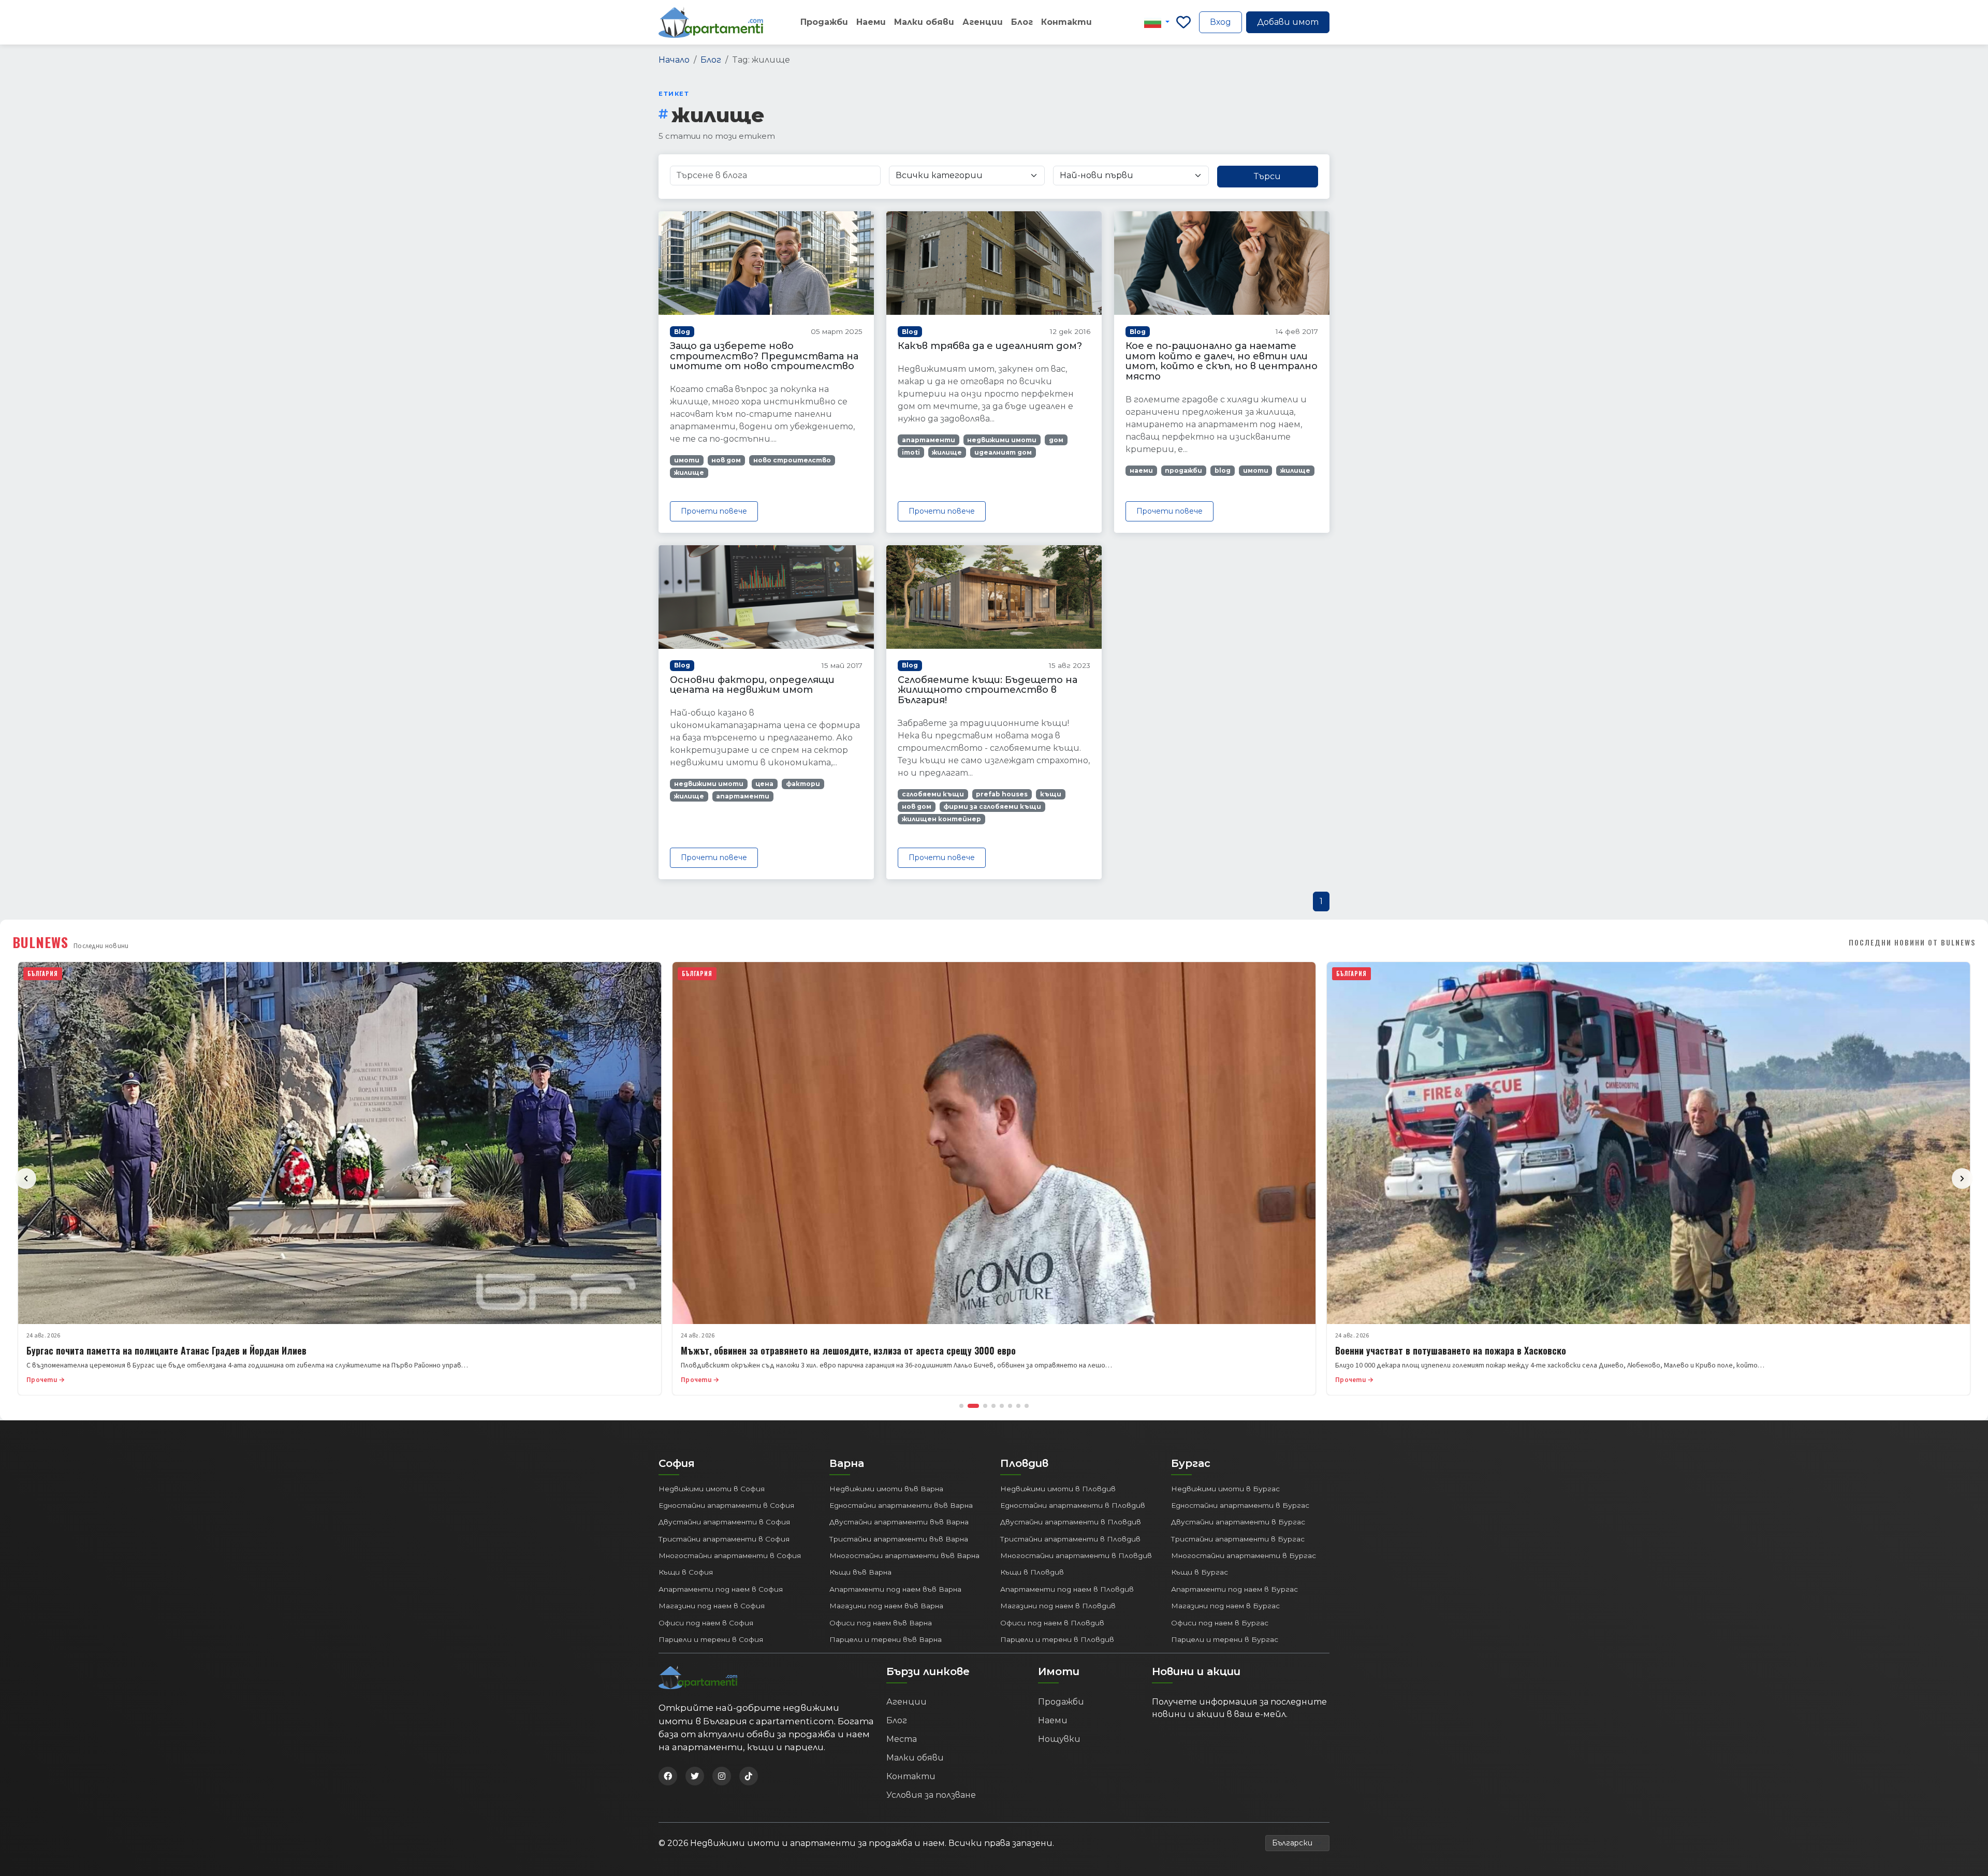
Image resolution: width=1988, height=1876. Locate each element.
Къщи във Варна (860, 1572)
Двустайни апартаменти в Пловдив (1071, 1522)
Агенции (983, 22)
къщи (1051, 794)
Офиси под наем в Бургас (1220, 1623)
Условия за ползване (931, 1795)
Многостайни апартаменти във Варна (904, 1555)
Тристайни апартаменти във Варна (899, 1539)
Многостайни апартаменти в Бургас (1244, 1555)
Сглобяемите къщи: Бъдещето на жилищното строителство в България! (988, 690)
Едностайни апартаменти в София (726, 1505)
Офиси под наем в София (706, 1623)
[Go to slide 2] (973, 1406)
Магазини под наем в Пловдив (1058, 1606)
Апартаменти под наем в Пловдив (1067, 1589)
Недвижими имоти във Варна (886, 1489)
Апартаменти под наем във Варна (895, 1589)
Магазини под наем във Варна (886, 1606)
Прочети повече (714, 511)
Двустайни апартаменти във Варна (899, 1522)
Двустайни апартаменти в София (724, 1522)
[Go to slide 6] (1010, 1406)
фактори (803, 784)
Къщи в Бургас (1200, 1572)
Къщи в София (686, 1572)
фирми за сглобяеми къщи (992, 806)
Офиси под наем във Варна (881, 1623)
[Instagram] (722, 1776)
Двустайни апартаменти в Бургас (1238, 1522)
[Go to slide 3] (985, 1406)
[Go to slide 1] (961, 1406)
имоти (687, 460)
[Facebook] (668, 1776)
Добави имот (1288, 22)
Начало (674, 60)
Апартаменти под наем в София (721, 1589)
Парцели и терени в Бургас (1225, 1639)
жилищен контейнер (941, 819)
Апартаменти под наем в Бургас (1234, 1589)
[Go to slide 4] (993, 1406)
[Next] (1962, 1179)
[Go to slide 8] (1027, 1406)
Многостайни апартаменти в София (730, 1555)
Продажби (824, 22)
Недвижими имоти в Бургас (1225, 1489)
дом (1056, 440)
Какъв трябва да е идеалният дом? (990, 346)
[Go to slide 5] (1002, 1406)
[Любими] (1183, 22)
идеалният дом (1003, 452)
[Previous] (26, 1179)
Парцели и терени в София (711, 1639)
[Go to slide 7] (1018, 1406)
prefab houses (1002, 794)
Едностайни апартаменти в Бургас (1240, 1505)
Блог (1022, 22)
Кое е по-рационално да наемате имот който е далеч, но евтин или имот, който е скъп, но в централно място (1222, 361)
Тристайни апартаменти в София (724, 1539)
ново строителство (792, 460)
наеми (1141, 470)
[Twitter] (695, 1776)
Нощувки (1059, 1739)
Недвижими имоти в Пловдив (1058, 1489)
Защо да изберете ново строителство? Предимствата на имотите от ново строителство (764, 356)
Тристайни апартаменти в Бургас (1238, 1539)
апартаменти (929, 440)
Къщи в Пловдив (1032, 1572)
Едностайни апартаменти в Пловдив (1073, 1505)
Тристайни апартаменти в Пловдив (1070, 1539)
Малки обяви (924, 22)
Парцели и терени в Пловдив (1057, 1639)
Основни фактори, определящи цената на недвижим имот (752, 685)
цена (764, 784)
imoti (911, 452)
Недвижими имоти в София (712, 1489)
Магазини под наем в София (712, 1606)
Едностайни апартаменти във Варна (901, 1505)
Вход (1220, 22)
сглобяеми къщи (933, 794)
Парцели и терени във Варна (886, 1639)
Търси (1267, 176)
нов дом (726, 460)
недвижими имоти (1002, 440)
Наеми (871, 22)
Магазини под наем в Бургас (1225, 1606)
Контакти (1066, 22)
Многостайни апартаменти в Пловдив (1076, 1555)
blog (1223, 470)
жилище (689, 472)
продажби (1183, 470)
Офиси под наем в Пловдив (1052, 1623)
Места (902, 1739)
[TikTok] (749, 1776)
